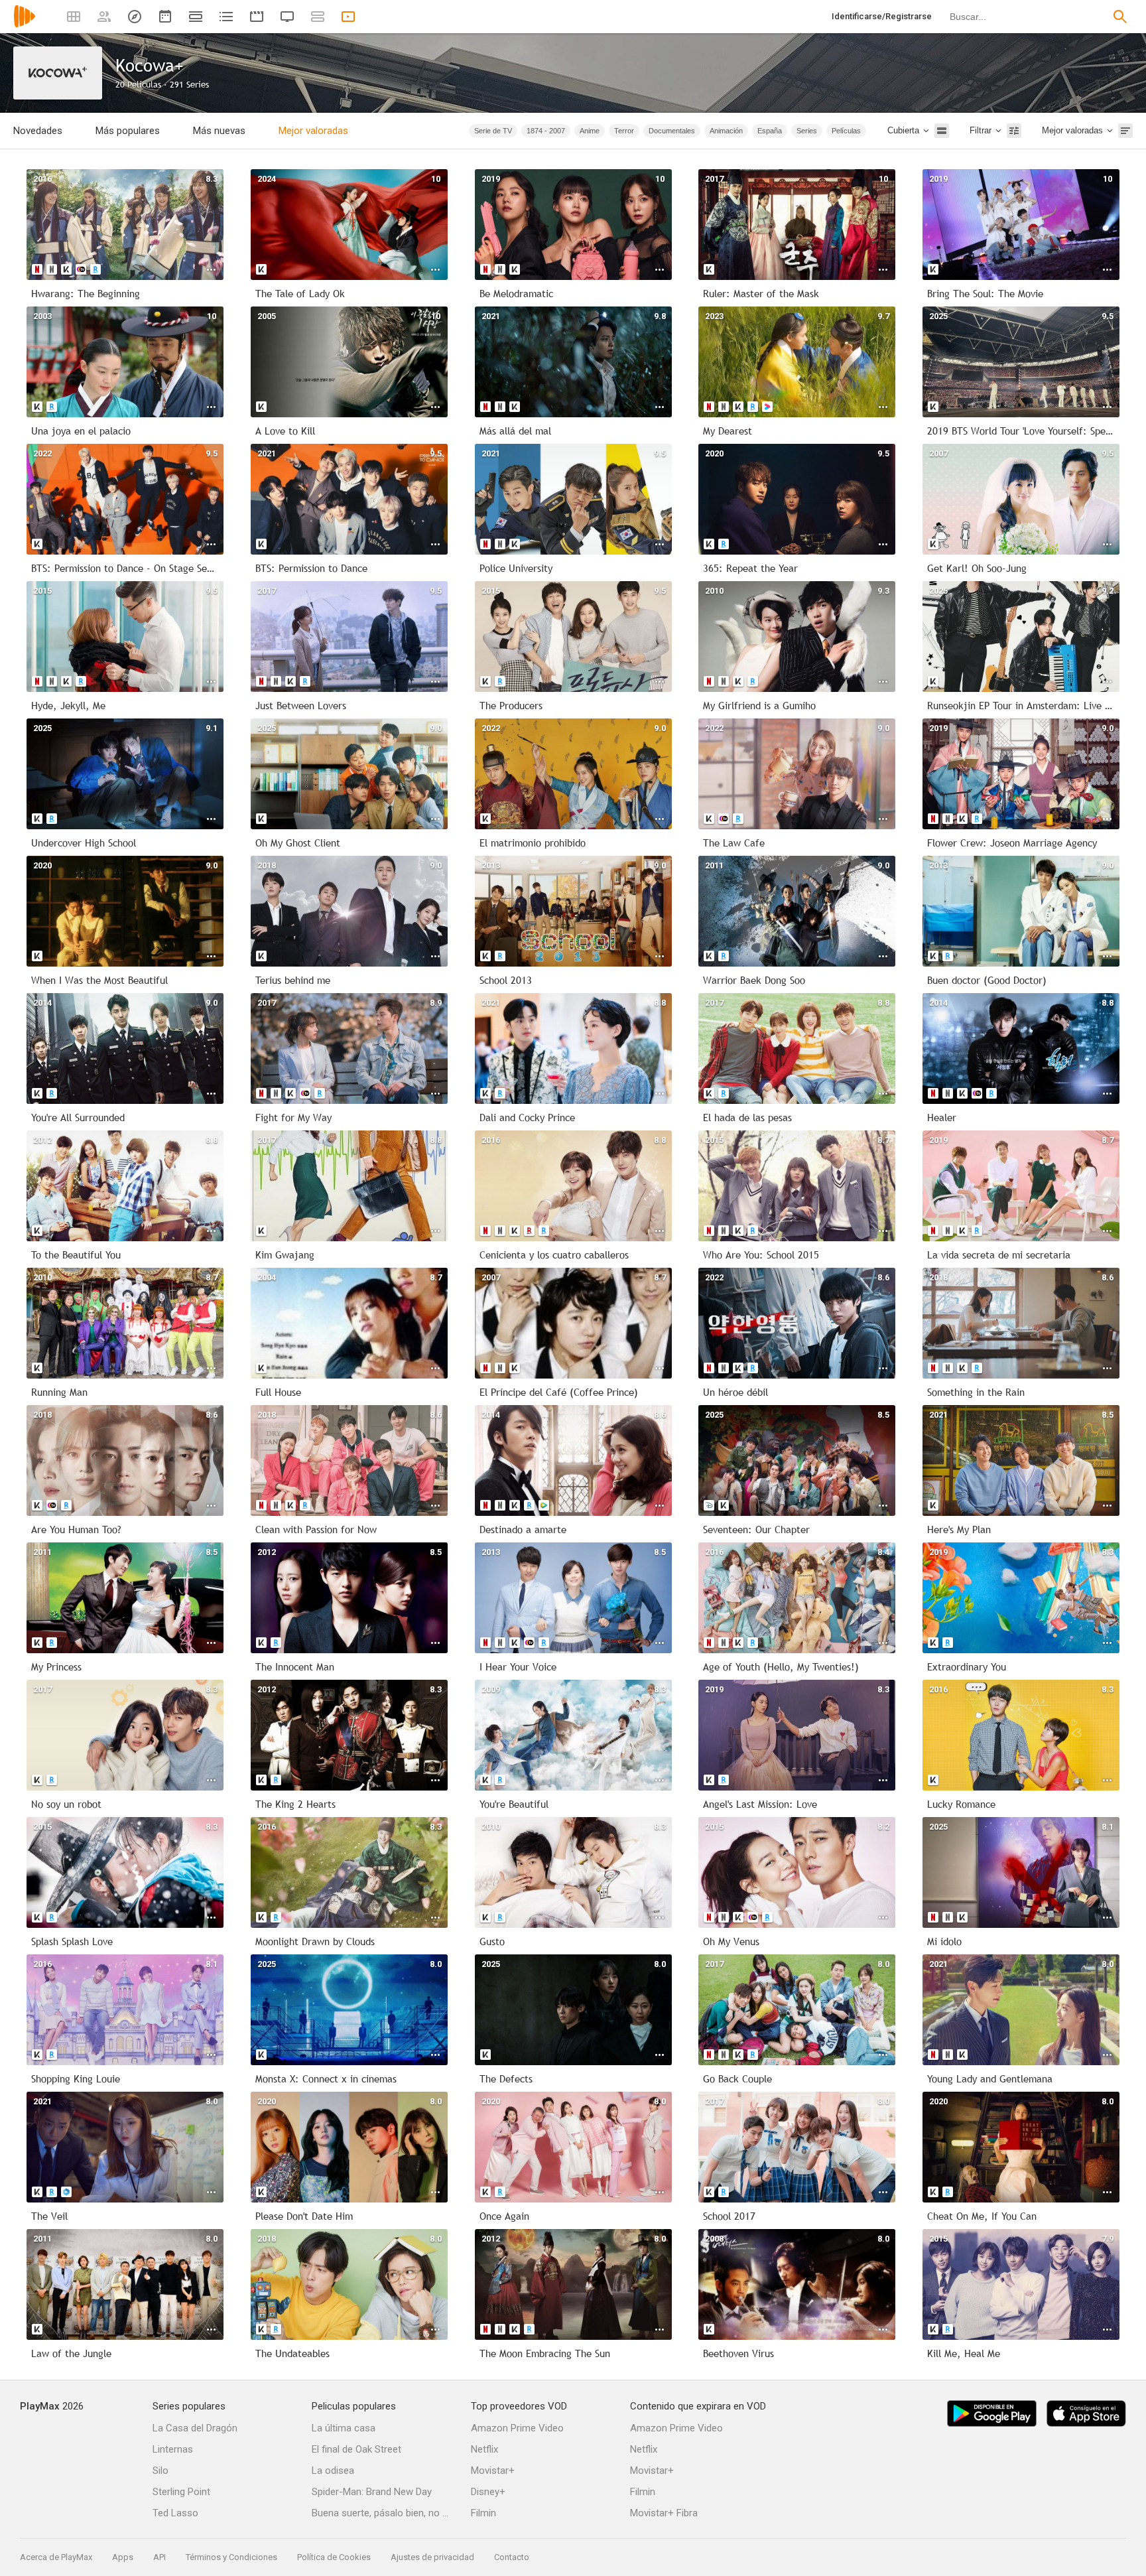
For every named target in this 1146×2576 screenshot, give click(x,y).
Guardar (421, 130)
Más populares (128, 131)
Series (807, 131)
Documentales (672, 131)
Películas (846, 131)
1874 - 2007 (546, 131)
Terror (624, 131)
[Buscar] (1120, 17)
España (770, 131)
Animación (726, 131)
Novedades (38, 131)
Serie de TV (493, 131)
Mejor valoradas (313, 131)
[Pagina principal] (25, 25)
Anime (590, 131)
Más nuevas (219, 131)
